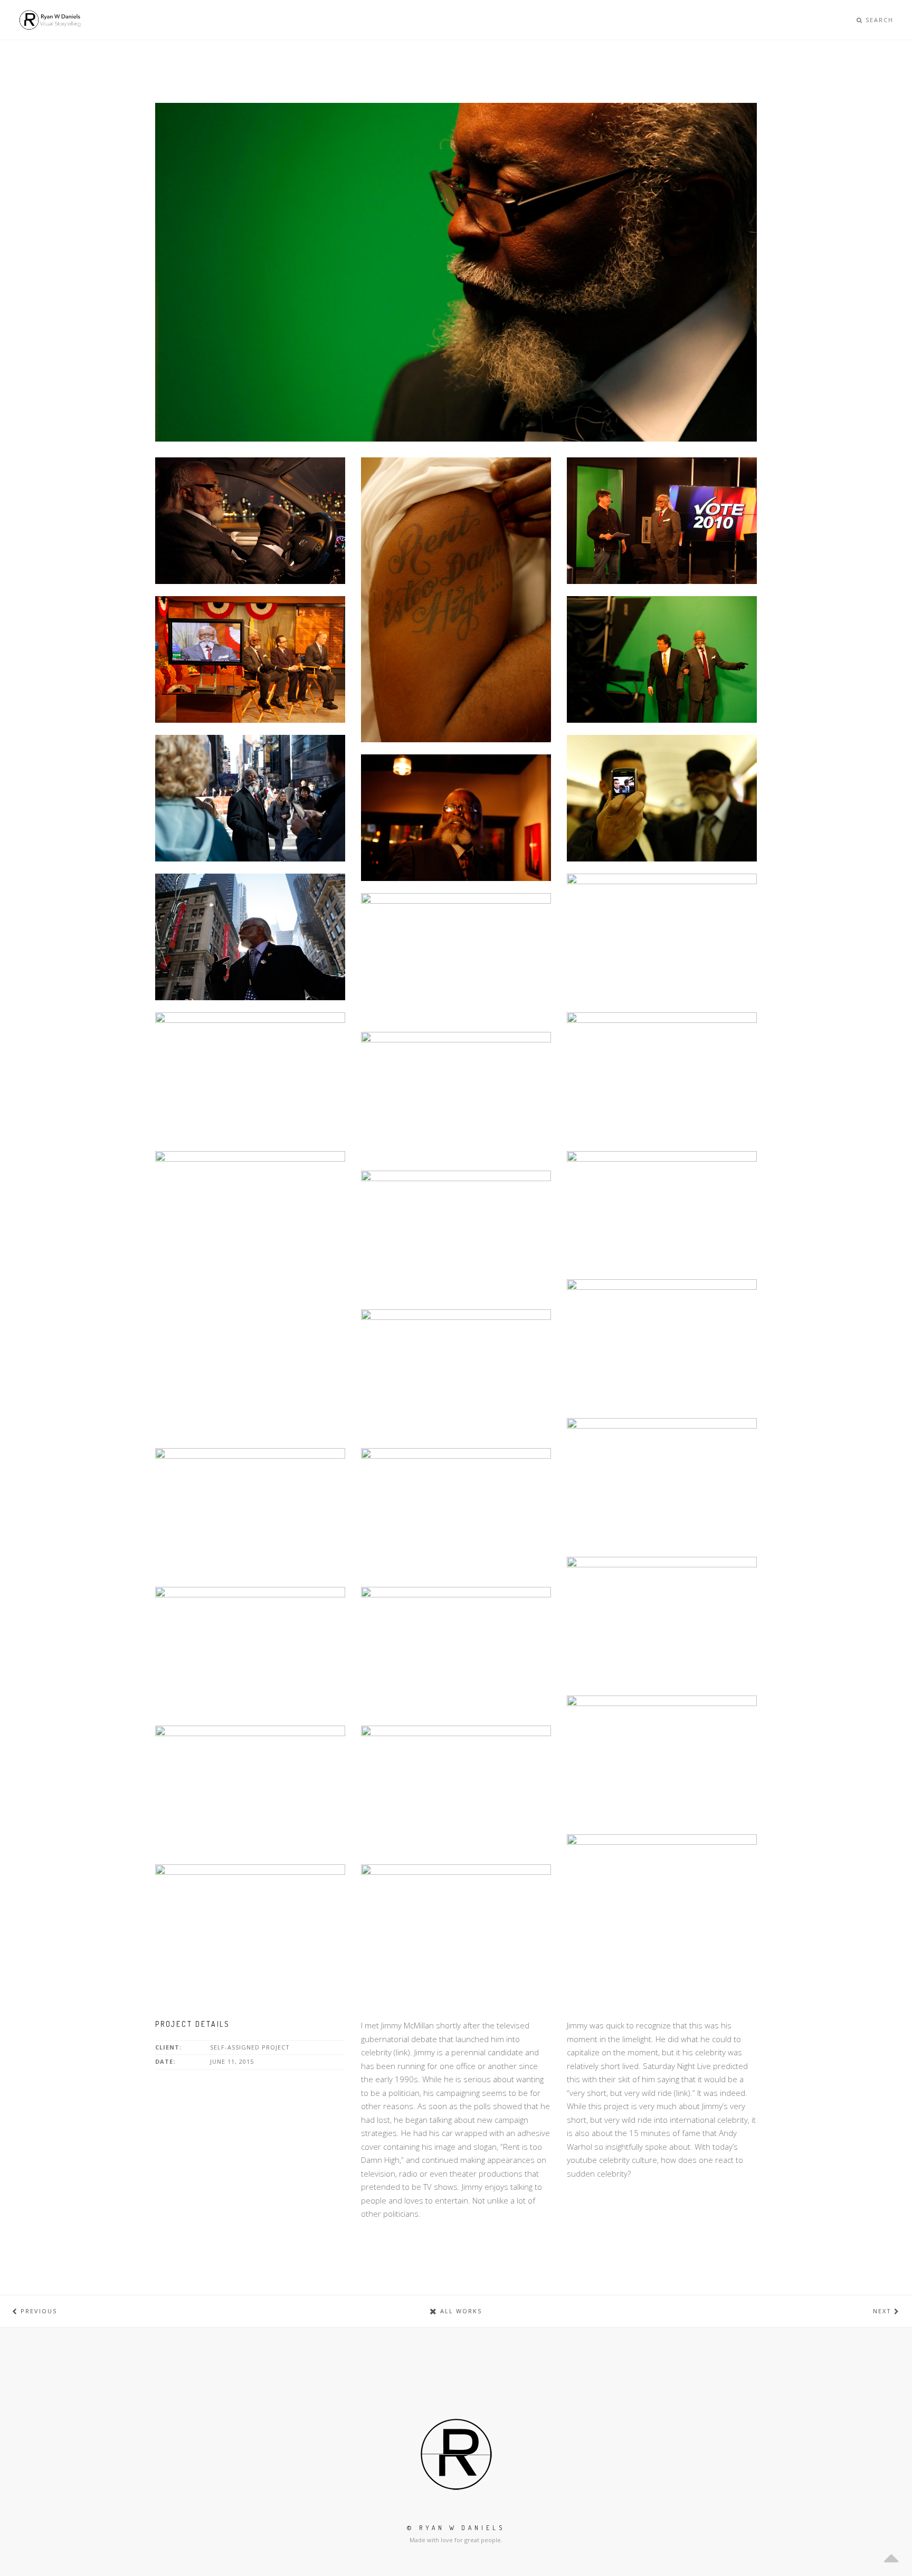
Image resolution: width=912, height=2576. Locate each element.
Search (878, 20)
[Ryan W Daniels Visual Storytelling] (50, 20)
